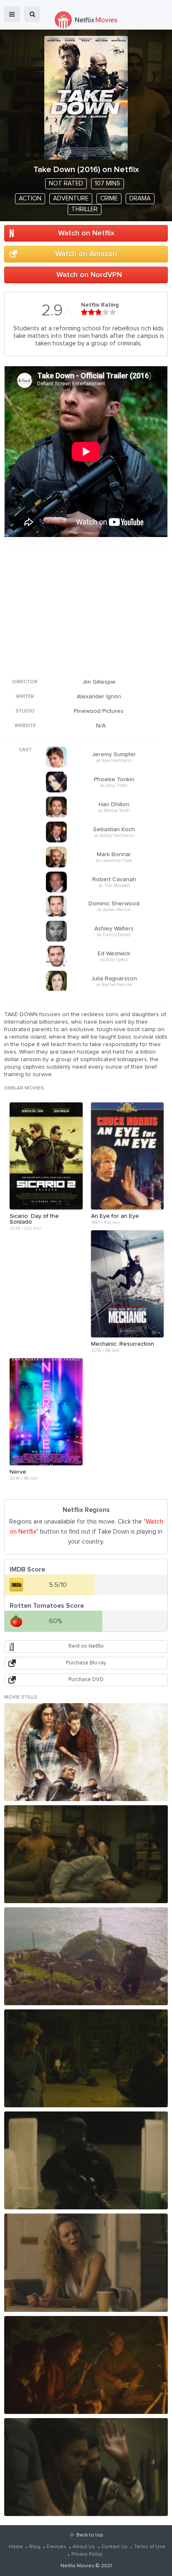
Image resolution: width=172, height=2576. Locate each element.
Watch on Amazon (86, 254)
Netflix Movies (77, 2566)
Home (16, 2547)
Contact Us (115, 2547)
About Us (84, 2547)
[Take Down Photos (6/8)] (86, 2262)
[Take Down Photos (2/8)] (86, 1854)
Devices (57, 2547)
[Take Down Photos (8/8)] (86, 2467)
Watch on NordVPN (89, 275)
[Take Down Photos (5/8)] (86, 2160)
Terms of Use (150, 2547)
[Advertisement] (80, 612)
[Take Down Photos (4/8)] (86, 2058)
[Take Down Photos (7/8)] (86, 2365)
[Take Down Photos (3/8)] (86, 1956)
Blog (35, 2547)
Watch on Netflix (86, 233)
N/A (101, 726)
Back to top (90, 2535)
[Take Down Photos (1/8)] (86, 1752)
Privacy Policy (87, 2554)
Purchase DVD (86, 1680)
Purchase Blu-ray (86, 1663)
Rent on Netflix (86, 1646)
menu (12, 14)
